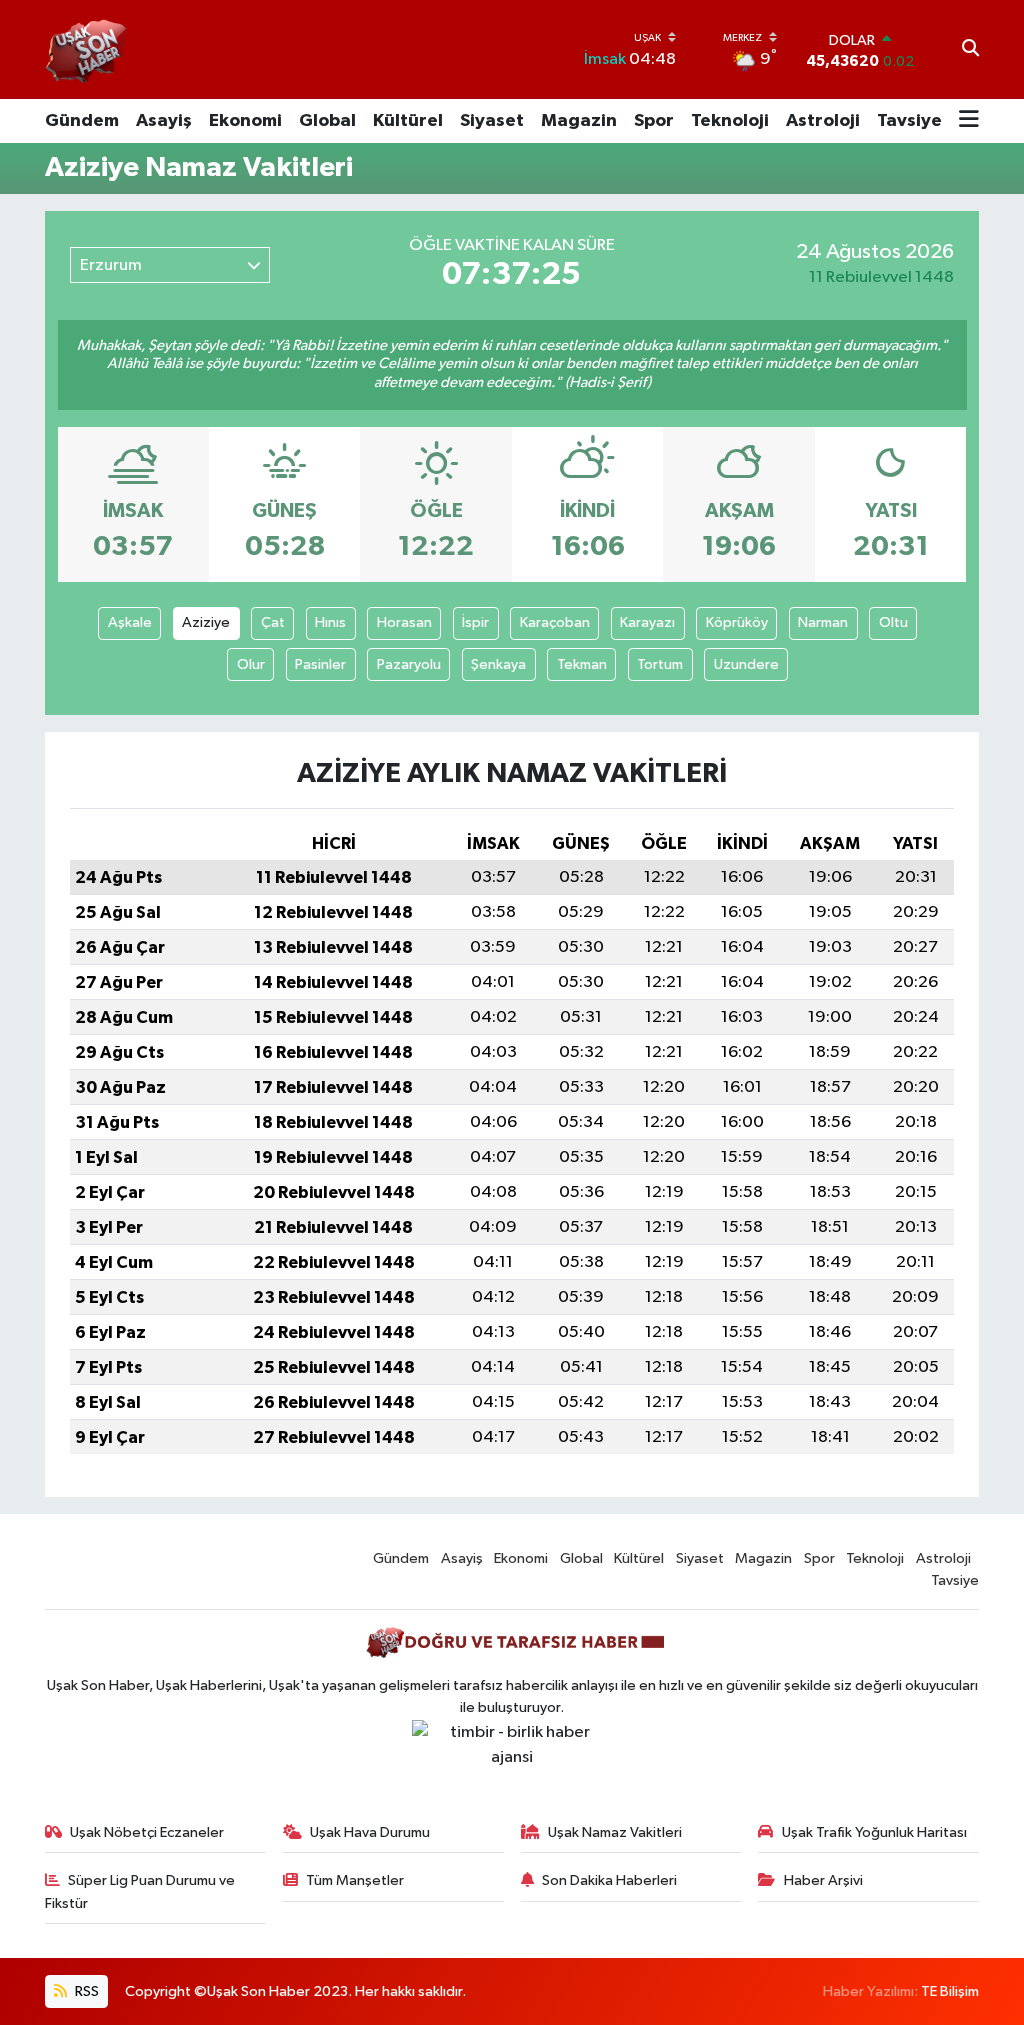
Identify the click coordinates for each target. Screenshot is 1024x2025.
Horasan (404, 622)
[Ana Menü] (969, 121)
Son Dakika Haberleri (609, 1880)
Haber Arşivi (823, 1880)
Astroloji (823, 121)
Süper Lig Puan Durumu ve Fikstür (140, 1891)
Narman (823, 622)
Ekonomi (245, 121)
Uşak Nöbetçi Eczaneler (147, 1832)
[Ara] (970, 50)
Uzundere (746, 664)
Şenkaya (498, 664)
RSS (85, 1991)
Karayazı (647, 622)
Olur (251, 664)
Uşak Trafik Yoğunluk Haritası (874, 1832)
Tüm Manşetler (355, 1880)
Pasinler (320, 664)
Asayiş (164, 121)
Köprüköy (737, 622)
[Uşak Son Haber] (87, 49)
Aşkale (130, 622)
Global (327, 121)
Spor (654, 121)
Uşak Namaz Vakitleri (615, 1832)
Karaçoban (555, 622)
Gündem (82, 121)
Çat (273, 622)
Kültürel (408, 121)
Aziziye (206, 622)
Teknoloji (730, 121)
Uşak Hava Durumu (370, 1832)
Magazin (579, 121)
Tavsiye (909, 121)
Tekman (582, 664)
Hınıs (330, 622)
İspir (475, 622)
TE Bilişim (950, 1991)
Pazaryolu (409, 664)
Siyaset (492, 121)
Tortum (660, 664)
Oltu (893, 622)
